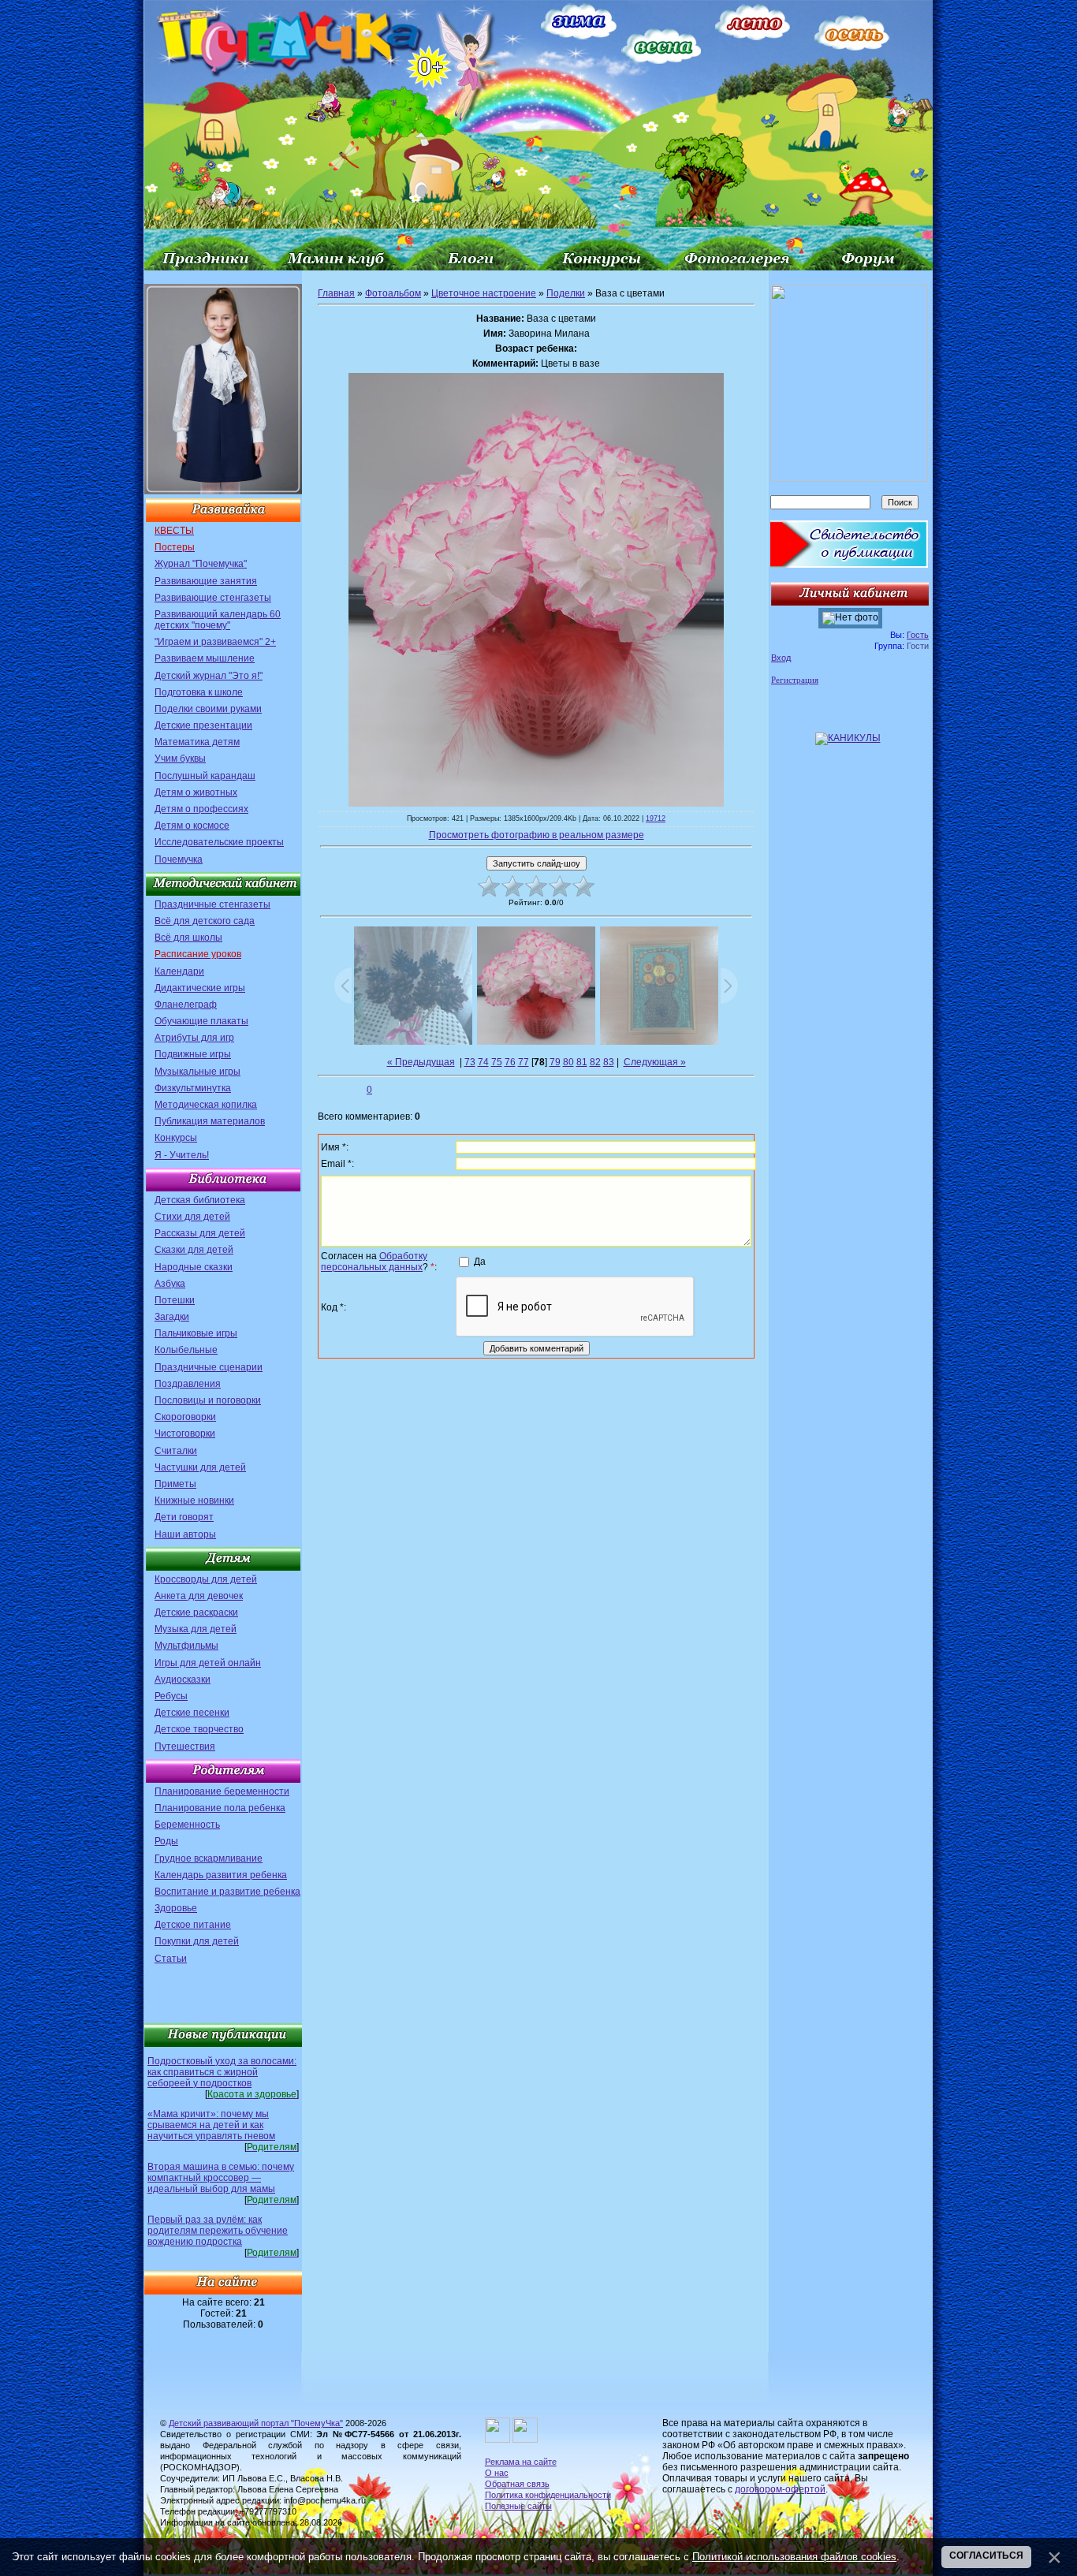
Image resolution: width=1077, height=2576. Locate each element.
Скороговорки (185, 1417)
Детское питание (193, 1925)
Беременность (187, 1825)
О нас (497, 2473)
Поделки (566, 293)
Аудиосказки (183, 1679)
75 (497, 1062)
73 (470, 1062)
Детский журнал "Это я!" (209, 676)
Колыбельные (186, 1350)
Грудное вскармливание (209, 1858)
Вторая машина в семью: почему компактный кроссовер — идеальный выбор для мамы (221, 2178)
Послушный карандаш (205, 776)
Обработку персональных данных (374, 1262)
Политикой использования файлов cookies (794, 2557)
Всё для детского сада (205, 921)
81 (582, 1062)
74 (483, 1062)
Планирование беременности (222, 1791)
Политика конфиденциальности (548, 2495)
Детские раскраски (196, 1612)
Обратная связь (517, 2484)
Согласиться (986, 2555)
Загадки (172, 1317)
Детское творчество (199, 1729)
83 (609, 1062)
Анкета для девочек (199, 1596)
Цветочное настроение (484, 293)
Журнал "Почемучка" (201, 564)
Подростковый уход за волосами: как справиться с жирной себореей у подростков (222, 2072)
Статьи (171, 1959)
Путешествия (185, 1747)
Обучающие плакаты (201, 1021)
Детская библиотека (200, 1200)
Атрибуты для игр (194, 1038)
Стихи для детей (192, 1217)
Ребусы (171, 1696)
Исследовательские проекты (219, 842)
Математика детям (197, 742)
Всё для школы (188, 938)
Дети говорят (184, 1517)
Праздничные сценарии (209, 1367)
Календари (179, 971)
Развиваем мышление (205, 658)
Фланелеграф (186, 1005)
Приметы (175, 1484)
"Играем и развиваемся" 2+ (215, 642)
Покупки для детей (197, 1941)
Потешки (175, 1300)
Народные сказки (194, 1267)
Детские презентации (203, 725)
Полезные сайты (518, 2506)
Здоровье (176, 1908)
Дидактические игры (200, 988)
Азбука (170, 1284)
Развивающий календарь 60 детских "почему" (218, 620)
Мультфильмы (186, 1646)
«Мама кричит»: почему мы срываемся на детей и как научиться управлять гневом (211, 2125)
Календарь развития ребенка (221, 1875)
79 (555, 1062)
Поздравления (188, 1384)
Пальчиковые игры (196, 1333)
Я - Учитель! (182, 1155)
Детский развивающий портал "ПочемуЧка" (256, 2423)
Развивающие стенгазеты (213, 598)
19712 (656, 818)
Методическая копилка (206, 1105)
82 (595, 1062)
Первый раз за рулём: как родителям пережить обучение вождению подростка (218, 2231)
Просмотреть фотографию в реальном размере (537, 835)
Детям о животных (196, 792)
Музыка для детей (196, 1629)
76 (510, 1062)
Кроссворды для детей (206, 1579)
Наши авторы (185, 1534)
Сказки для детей (194, 1250)
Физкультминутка (193, 1088)
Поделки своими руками (208, 709)
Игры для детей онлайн (208, 1663)
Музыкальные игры (198, 1072)
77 (524, 1062)
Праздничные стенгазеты (212, 904)
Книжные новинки (194, 1500)
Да (480, 1261)
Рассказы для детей (200, 1233)
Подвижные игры (193, 1054)
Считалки (176, 1451)
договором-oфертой (780, 2489)
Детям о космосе (192, 826)
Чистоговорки (185, 1433)
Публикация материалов (210, 1121)
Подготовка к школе (199, 692)
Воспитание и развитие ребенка (227, 1892)
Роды (166, 1841)
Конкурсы (176, 1138)
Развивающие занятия (206, 581)
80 (568, 1062)
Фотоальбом (393, 293)
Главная (336, 293)
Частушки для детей (200, 1467)
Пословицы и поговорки (208, 1400)
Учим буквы (180, 759)
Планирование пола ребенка (220, 1808)
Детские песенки (192, 1713)
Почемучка (179, 859)
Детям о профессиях (201, 809)
